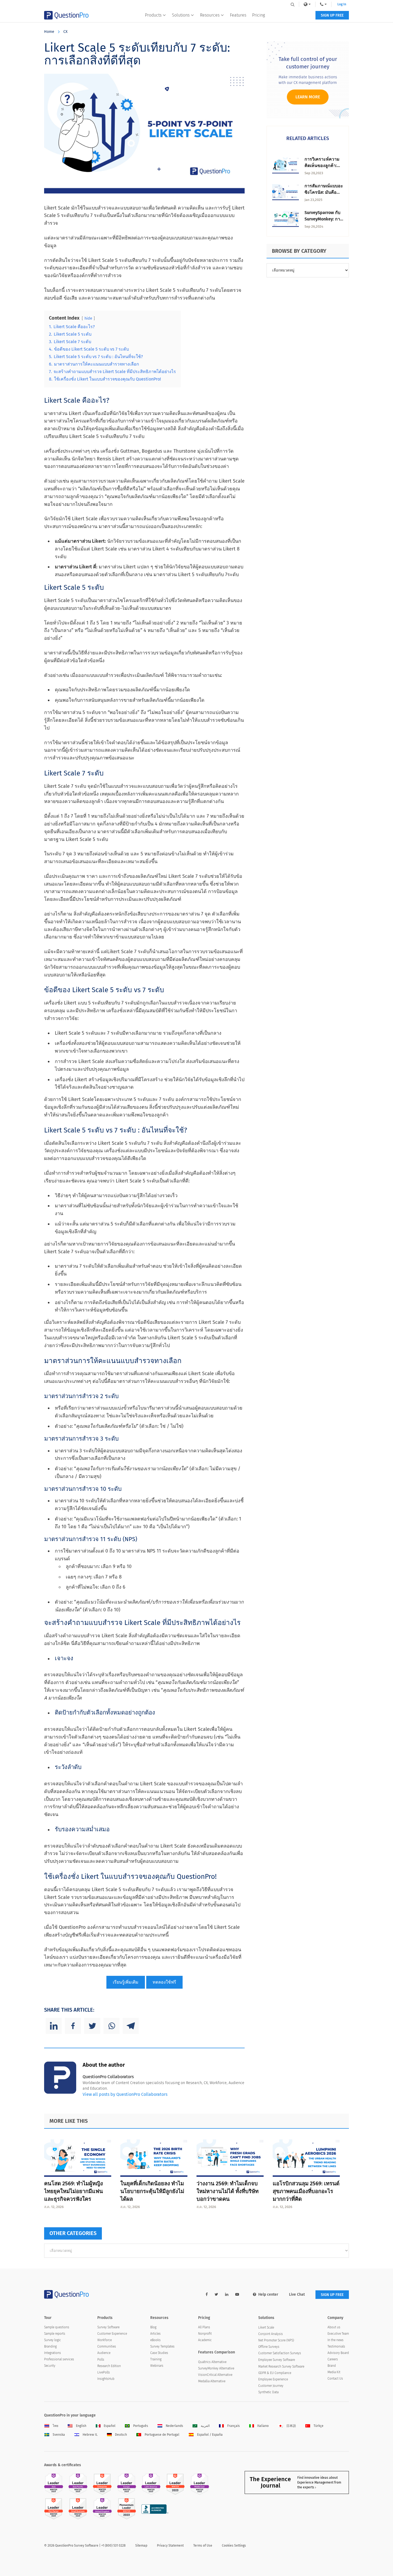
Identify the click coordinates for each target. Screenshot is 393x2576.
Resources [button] (210, 15)
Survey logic (53, 2340)
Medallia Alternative (212, 2381)
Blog (153, 2327)
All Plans (204, 2327)
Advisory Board (338, 2353)
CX (65, 32)
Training (156, 2359)
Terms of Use (203, 2546)
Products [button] (153, 15)
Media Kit (334, 2372)
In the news (336, 2340)
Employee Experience (273, 2379)
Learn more (308, 97)
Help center (268, 2294)
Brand (332, 2366)
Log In (342, 4)
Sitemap (141, 2546)
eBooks (155, 2340)
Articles (155, 2334)
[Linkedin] (54, 2026)
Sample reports (55, 2334)
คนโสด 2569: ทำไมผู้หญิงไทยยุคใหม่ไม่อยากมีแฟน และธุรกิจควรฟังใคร (74, 2191)
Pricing (259, 15)
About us (334, 2327)
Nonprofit (205, 2334)
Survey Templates (162, 2346)
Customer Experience (112, 2334)
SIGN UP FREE (332, 15)
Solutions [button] (181, 15)
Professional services (59, 2359)
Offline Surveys (269, 2347)
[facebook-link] (207, 2294)
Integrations (53, 2353)
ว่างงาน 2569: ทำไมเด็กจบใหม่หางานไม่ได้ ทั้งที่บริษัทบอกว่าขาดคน (228, 2191)
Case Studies (159, 2353)
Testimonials (336, 2346)
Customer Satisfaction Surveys (280, 2353)
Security (50, 2366)
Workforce (105, 2340)
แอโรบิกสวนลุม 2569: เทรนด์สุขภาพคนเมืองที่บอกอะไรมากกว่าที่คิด (306, 2191)
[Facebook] (73, 2026)
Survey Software (108, 2327)
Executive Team (338, 2334)
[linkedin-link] (227, 2294)
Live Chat (297, 2294)
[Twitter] (92, 2026)
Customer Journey (271, 2386)
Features (238, 15)
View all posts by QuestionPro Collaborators (125, 2094)
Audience (104, 2353)
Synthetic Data (268, 2392)
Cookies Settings (234, 2546)
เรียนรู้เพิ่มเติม (126, 1982)
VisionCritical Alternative (215, 2375)
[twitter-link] (216, 2294)
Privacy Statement (170, 2546)
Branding (50, 2346)
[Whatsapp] (111, 2026)
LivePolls (104, 2372)
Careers (333, 2359)
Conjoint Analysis (271, 2334)
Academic (205, 2340)
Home (49, 32)
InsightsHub (106, 2379)
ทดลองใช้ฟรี (164, 1982)
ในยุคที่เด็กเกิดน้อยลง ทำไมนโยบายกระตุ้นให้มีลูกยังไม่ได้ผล (152, 2191)
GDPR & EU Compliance (275, 2373)
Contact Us (335, 2379)
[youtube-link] (237, 2294)
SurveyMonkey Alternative (216, 2368)
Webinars (157, 2366)
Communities (107, 2346)
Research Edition (109, 2366)
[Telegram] (131, 2026)
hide (88, 318)
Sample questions (57, 2327)
